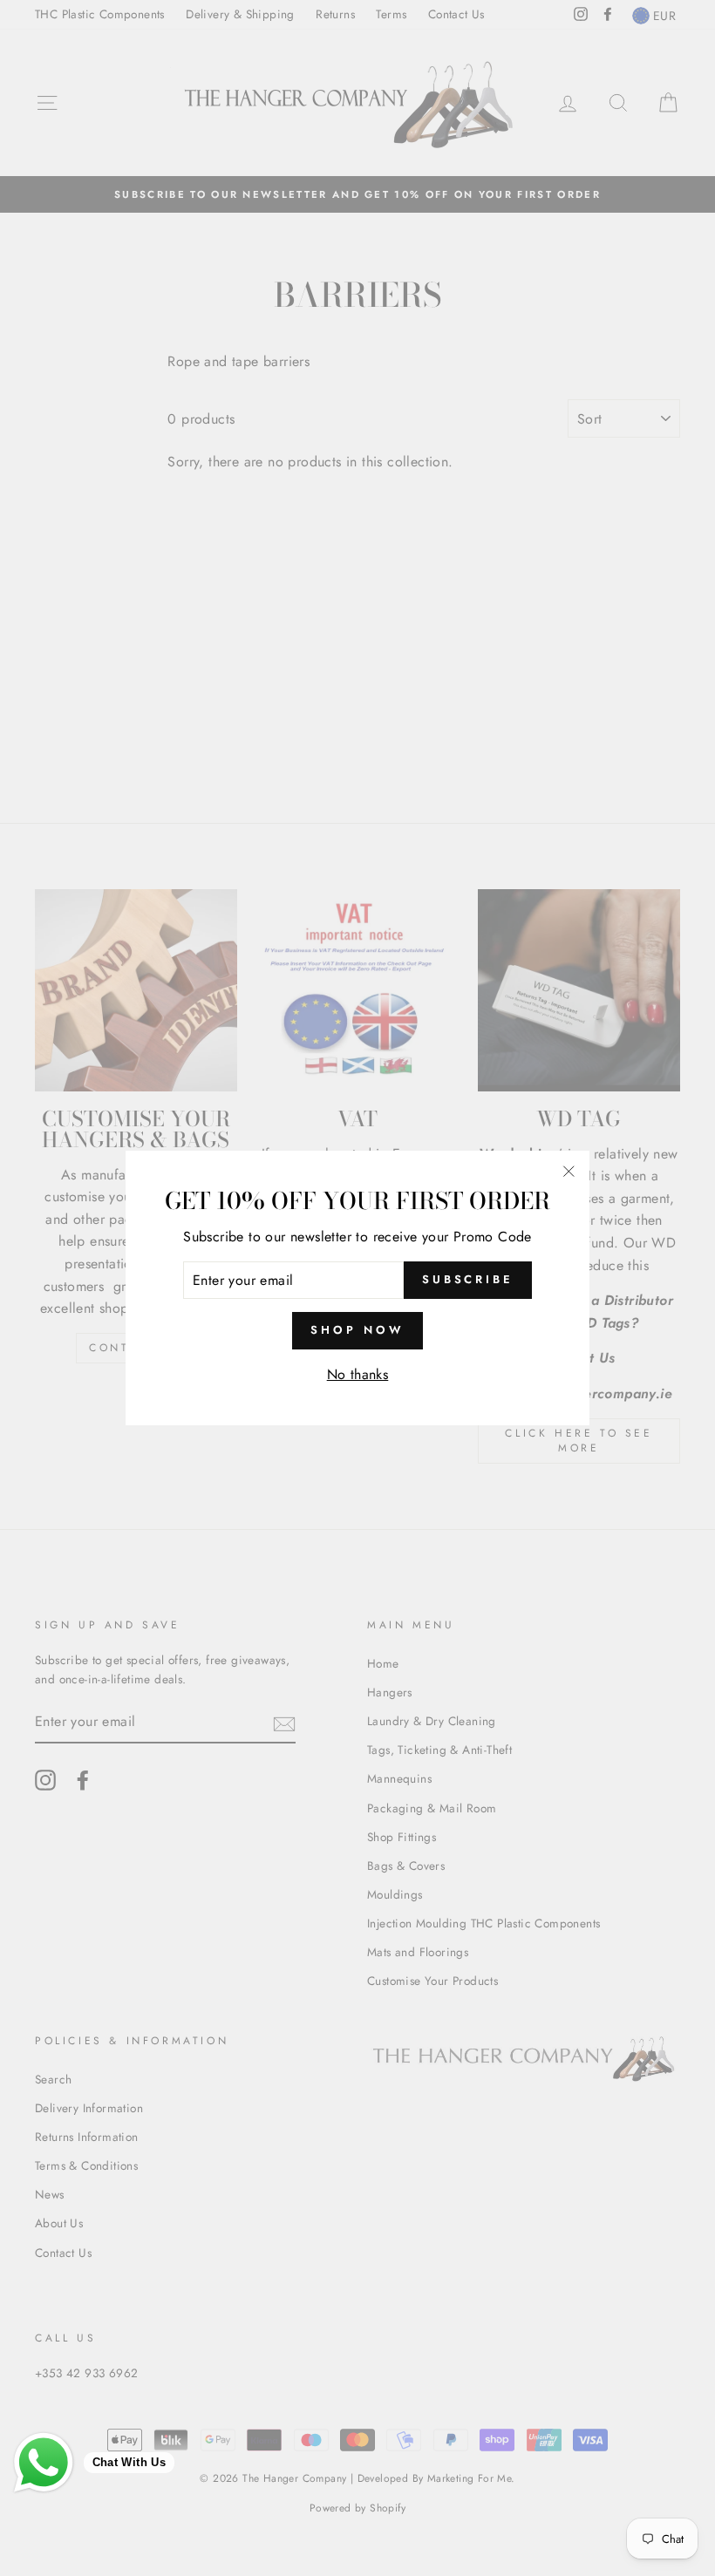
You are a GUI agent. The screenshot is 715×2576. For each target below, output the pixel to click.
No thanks (358, 1374)
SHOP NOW (357, 1330)
